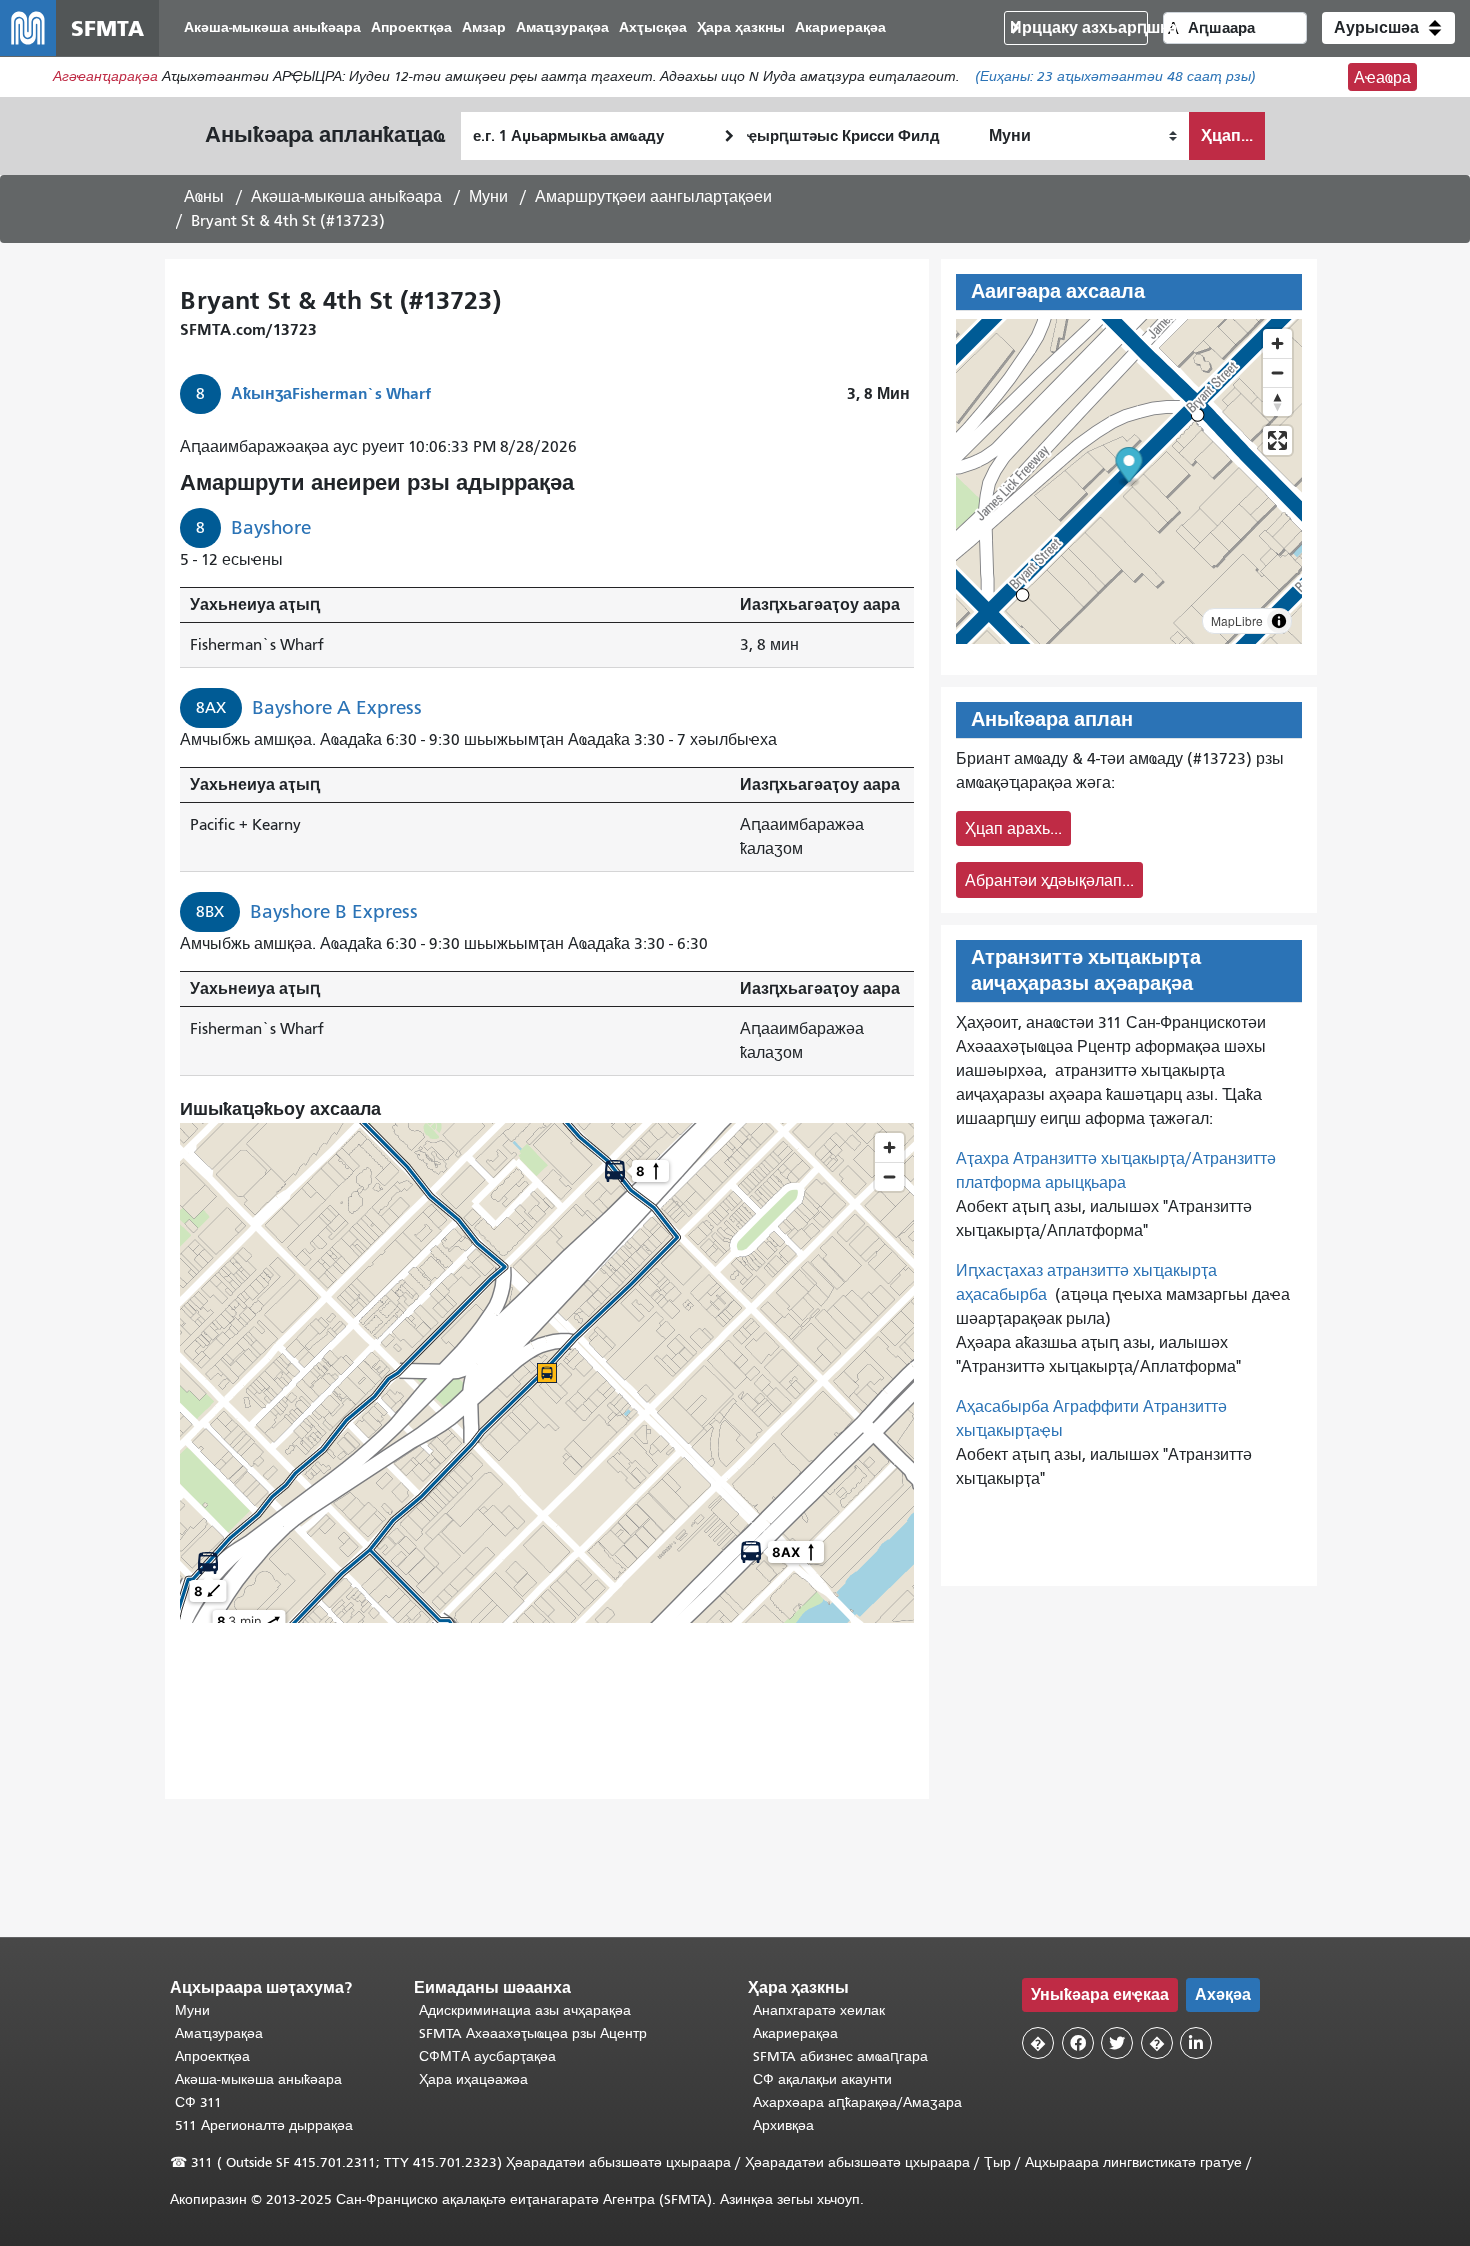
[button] (1388, 28)
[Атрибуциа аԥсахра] (1279, 621)
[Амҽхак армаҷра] (1277, 372)
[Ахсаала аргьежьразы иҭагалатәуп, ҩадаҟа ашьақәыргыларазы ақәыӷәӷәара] (1277, 401)
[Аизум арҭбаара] (1277, 343)
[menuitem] (272, 28)
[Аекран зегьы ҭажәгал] (1277, 440)
